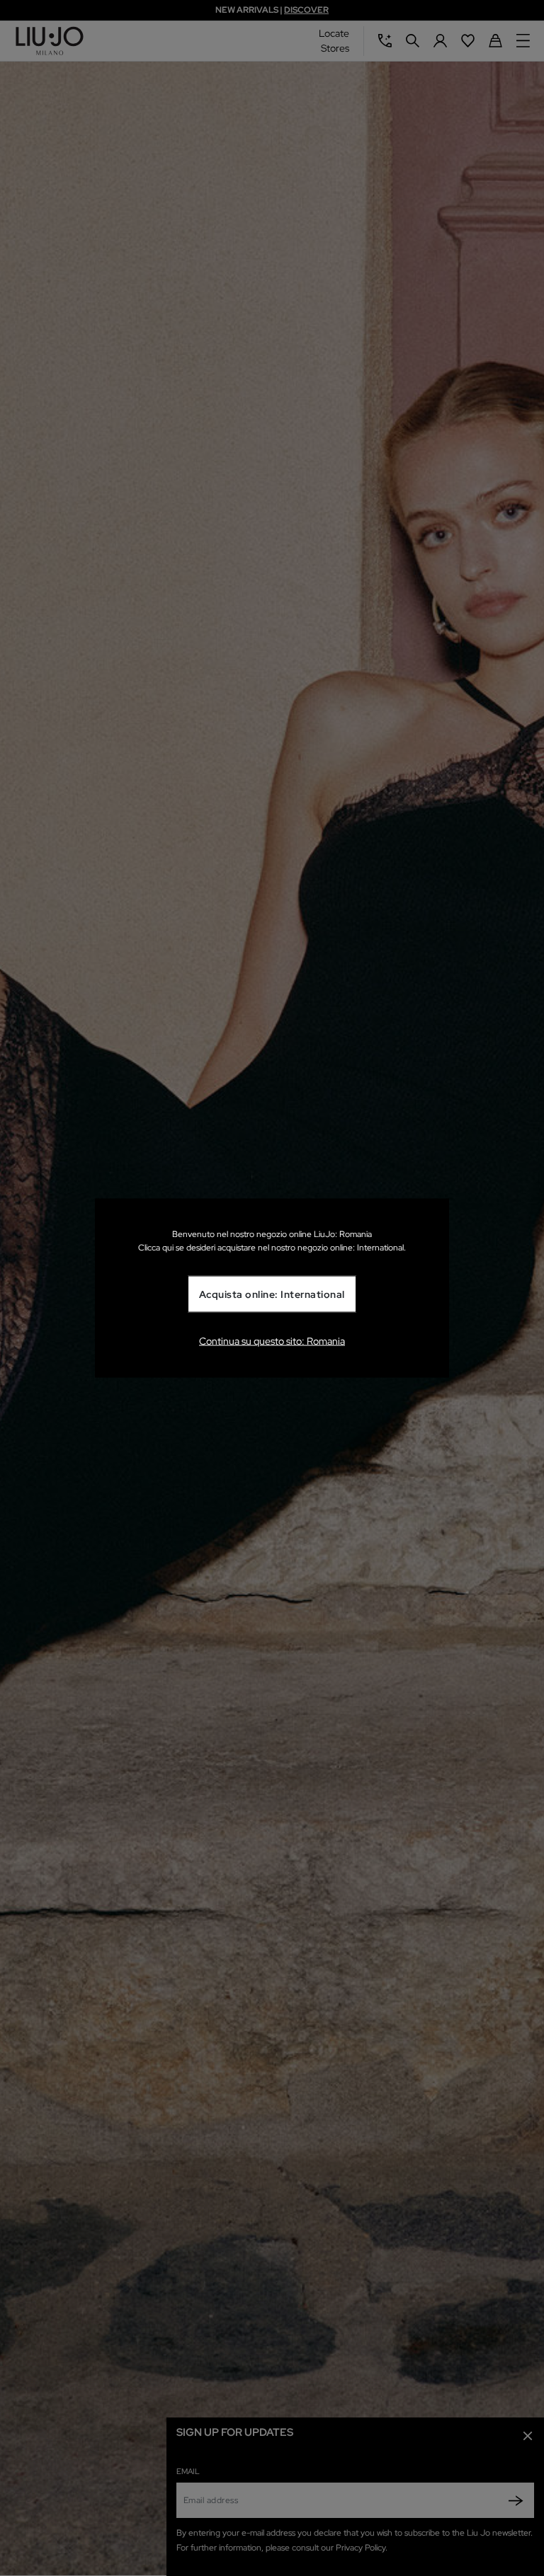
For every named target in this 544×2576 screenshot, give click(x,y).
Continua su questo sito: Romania (272, 1340)
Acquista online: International (272, 1294)
